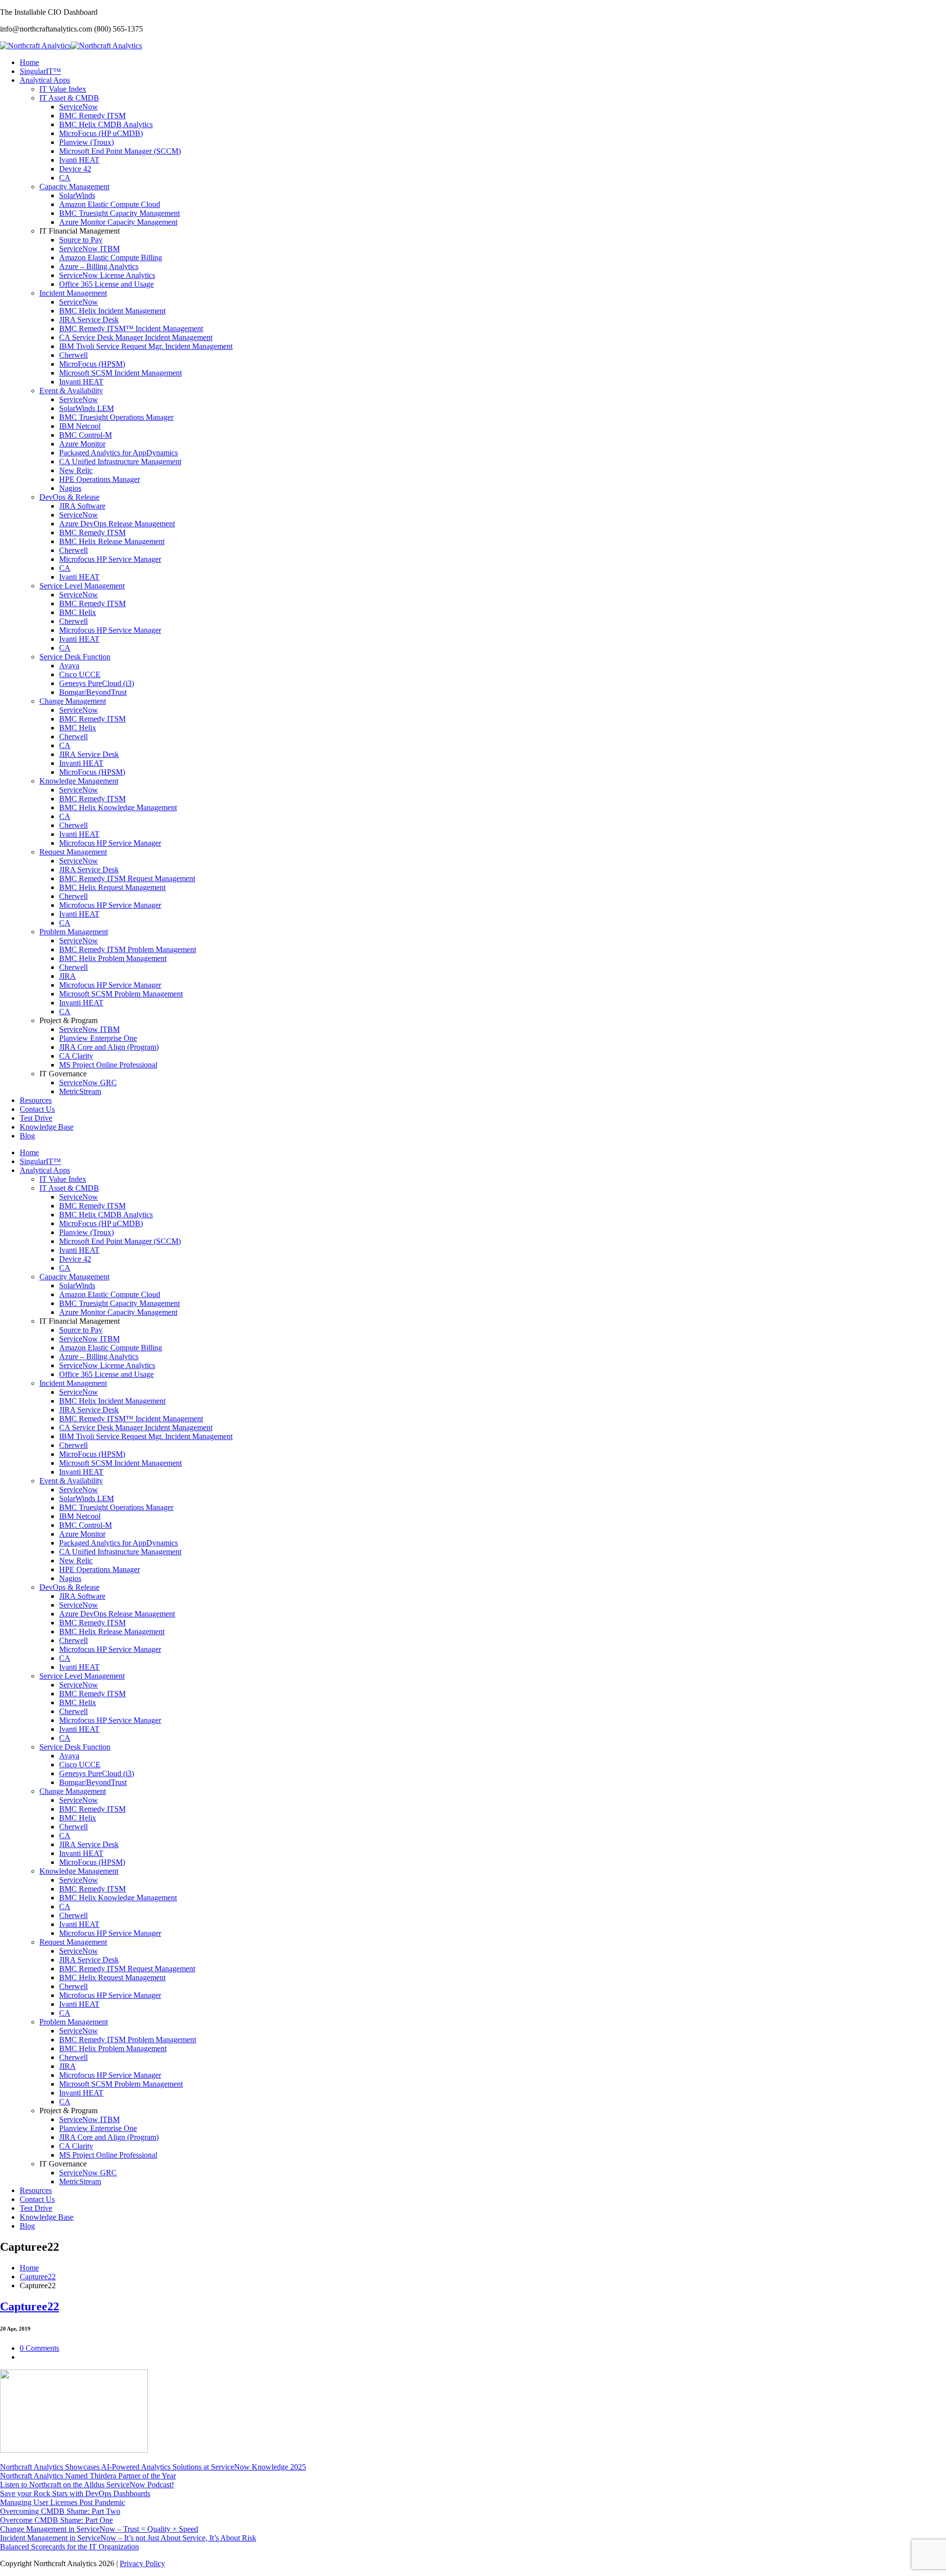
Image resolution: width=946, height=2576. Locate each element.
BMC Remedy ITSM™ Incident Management (131, 328)
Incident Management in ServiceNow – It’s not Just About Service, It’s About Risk (128, 2538)
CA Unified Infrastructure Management (120, 462)
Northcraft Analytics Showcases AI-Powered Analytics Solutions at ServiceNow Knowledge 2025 (153, 2467)
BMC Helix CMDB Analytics (106, 124)
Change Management (73, 701)
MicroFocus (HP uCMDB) (101, 133)
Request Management (73, 852)
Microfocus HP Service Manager (110, 559)
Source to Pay (81, 240)
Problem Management (74, 932)
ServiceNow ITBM (89, 249)
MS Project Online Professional (108, 1065)
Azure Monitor (82, 444)
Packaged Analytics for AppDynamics (118, 453)
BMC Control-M (85, 435)
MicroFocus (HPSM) (92, 364)
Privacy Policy (142, 2563)
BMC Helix (78, 612)
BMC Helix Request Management (112, 887)
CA (65, 178)
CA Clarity (76, 1056)
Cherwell (73, 355)
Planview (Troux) (86, 142)
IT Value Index (63, 89)
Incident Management (73, 293)
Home (29, 62)
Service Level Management (82, 586)
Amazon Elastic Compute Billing (111, 258)
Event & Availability (71, 391)
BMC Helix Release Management (112, 541)
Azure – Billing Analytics (99, 266)
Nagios (70, 488)
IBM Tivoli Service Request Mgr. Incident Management (146, 346)
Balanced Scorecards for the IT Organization (69, 2547)
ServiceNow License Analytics (107, 275)
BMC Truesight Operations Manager (116, 417)
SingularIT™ (40, 71)
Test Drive (36, 1118)
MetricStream (80, 1091)
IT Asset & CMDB (69, 98)
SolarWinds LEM (86, 408)
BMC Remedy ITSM (92, 116)
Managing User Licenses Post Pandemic (63, 2502)
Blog (27, 1136)
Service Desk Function (75, 657)
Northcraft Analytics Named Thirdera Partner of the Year (88, 2476)
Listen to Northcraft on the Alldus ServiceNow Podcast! (87, 2485)
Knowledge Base (47, 1127)
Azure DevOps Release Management (117, 524)
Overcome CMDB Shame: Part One (56, 2520)
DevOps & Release (69, 497)
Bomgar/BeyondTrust (93, 692)
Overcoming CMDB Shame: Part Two (60, 2511)
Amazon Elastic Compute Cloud (110, 204)
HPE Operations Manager (100, 479)
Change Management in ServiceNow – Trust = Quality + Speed (99, 2529)
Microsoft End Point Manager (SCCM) (120, 151)
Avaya (69, 666)
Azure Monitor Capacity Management (118, 222)
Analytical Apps (45, 80)
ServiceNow (79, 107)
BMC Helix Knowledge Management (118, 807)
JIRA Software (82, 506)
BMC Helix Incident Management (112, 311)
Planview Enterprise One (98, 1038)
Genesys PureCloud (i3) (97, 683)
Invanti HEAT (81, 382)
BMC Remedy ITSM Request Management (127, 878)
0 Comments (39, 2348)
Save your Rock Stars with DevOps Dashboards (75, 2493)
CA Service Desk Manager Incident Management (136, 337)
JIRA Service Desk (89, 320)
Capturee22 (38, 2277)
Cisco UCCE (80, 674)
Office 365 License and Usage (106, 284)
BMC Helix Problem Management (113, 958)
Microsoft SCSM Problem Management (121, 994)
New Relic (76, 470)
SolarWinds (77, 195)
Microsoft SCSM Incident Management (120, 373)
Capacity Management (74, 187)
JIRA (68, 976)
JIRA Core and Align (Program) (109, 1047)
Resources (36, 1100)
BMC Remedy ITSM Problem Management (128, 949)
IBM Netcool (80, 426)
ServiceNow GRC (88, 1082)
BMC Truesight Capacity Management (119, 213)
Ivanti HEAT (79, 160)
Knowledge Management (79, 781)
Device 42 (75, 169)
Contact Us (37, 1109)
